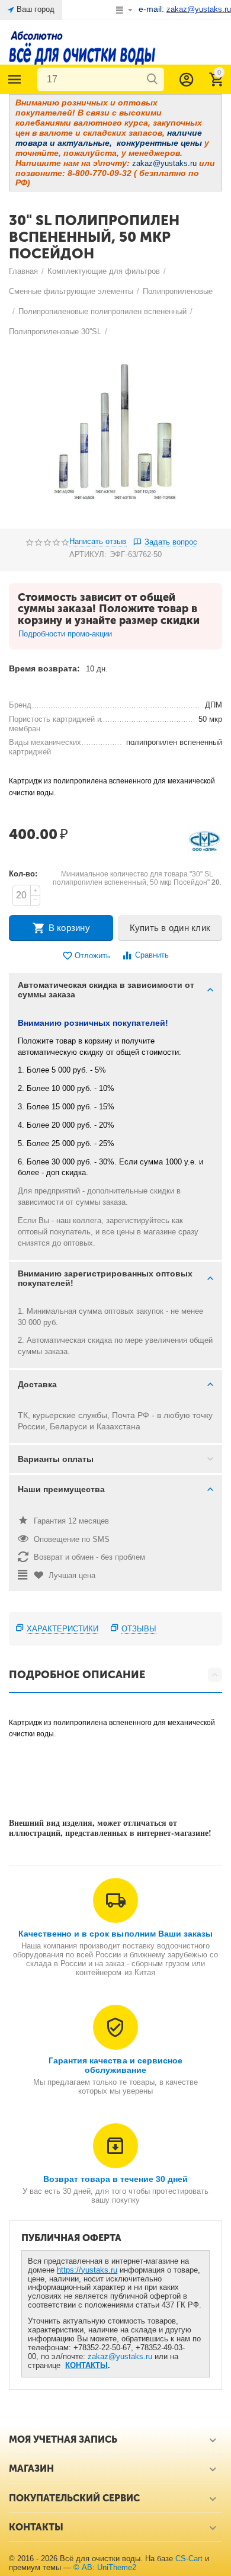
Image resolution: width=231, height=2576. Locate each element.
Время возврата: (44, 668)
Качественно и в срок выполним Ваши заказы (115, 1934)
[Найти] (152, 79)
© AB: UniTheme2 (105, 2567)
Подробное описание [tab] (77, 1675)
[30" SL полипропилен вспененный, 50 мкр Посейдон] (115, 435)
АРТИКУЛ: (88, 554)
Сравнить (152, 955)
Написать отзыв (98, 542)
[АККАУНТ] (187, 79)
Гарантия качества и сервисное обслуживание (115, 2065)
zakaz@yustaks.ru (120, 2356)
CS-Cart (189, 2559)
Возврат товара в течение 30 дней (115, 2179)
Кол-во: (23, 874)
